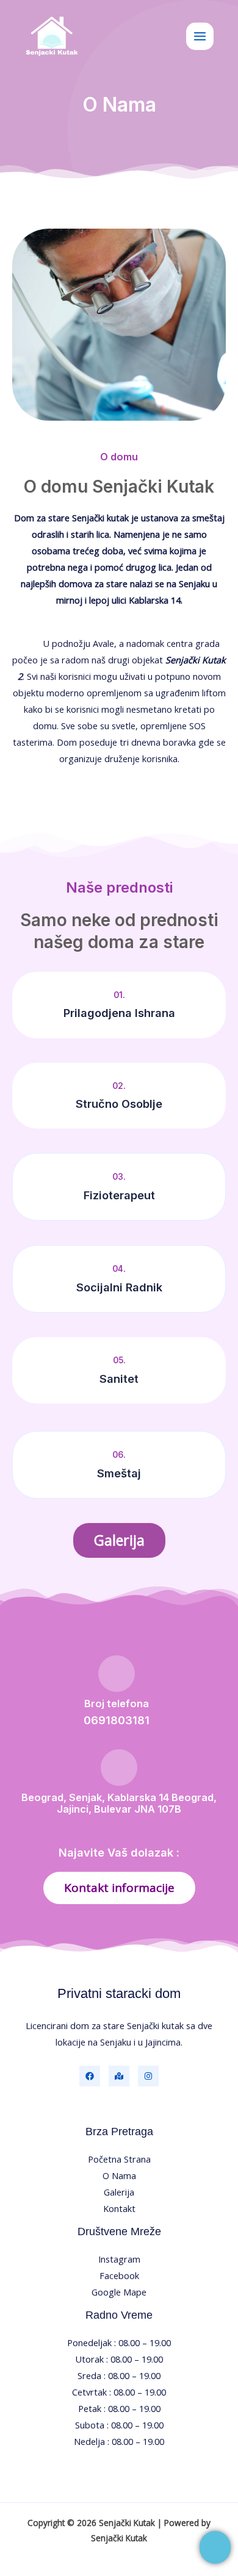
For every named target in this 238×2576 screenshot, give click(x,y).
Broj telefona (117, 1704)
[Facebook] (90, 2076)
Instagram (119, 2259)
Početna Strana (119, 2159)
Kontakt (119, 2208)
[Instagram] (148, 2076)
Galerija (119, 2192)
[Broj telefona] (117, 1674)
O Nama (119, 2175)
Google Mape (119, 2292)
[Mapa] (119, 2076)
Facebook (119, 2275)
